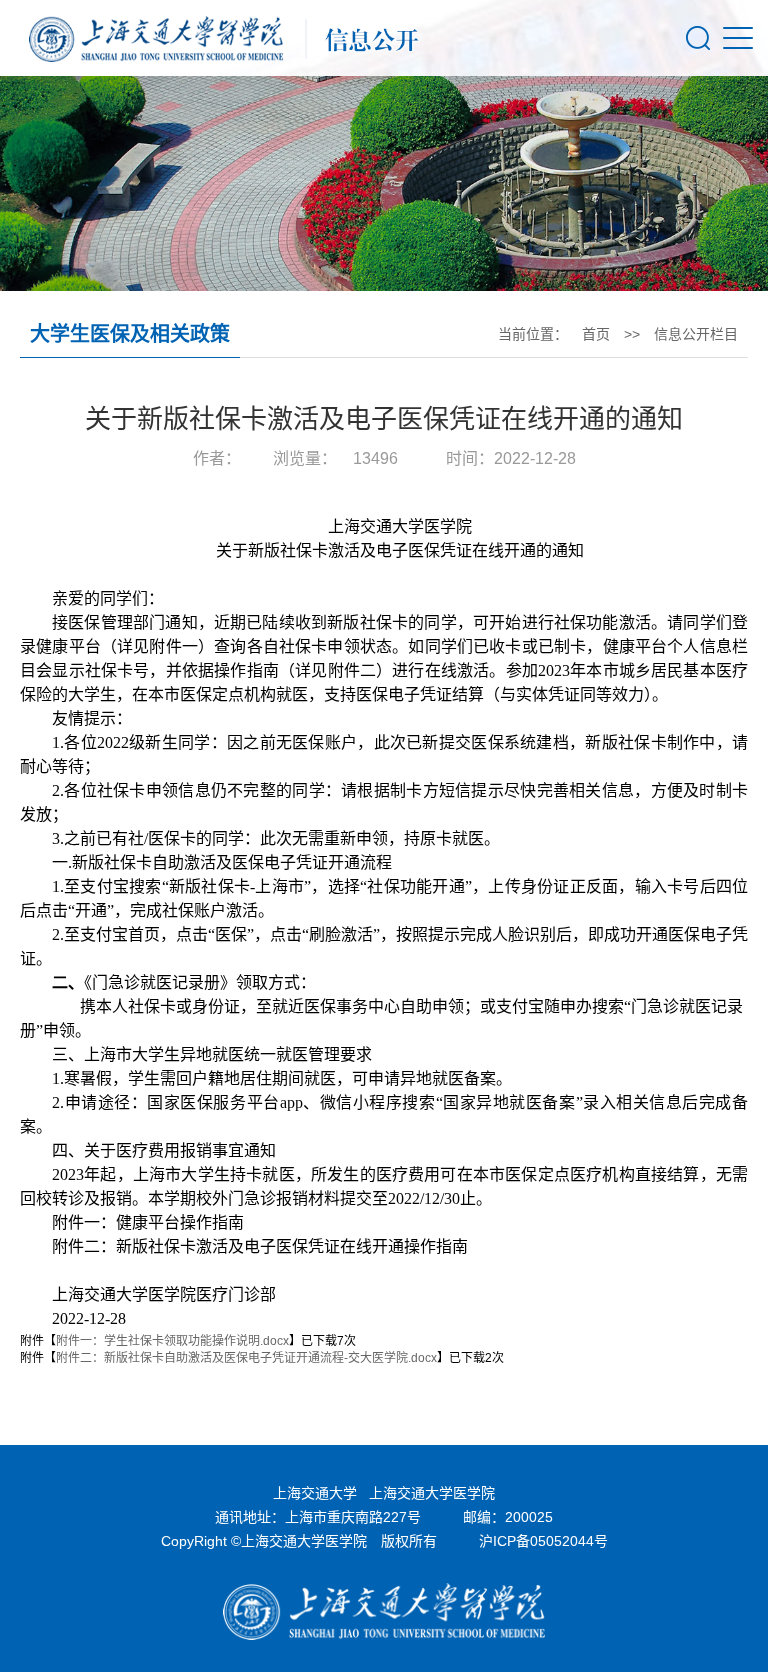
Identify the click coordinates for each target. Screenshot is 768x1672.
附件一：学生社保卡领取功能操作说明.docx (172, 1341)
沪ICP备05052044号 (543, 1541)
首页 (596, 334)
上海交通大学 (315, 1493)
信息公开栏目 (696, 334)
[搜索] (698, 38)
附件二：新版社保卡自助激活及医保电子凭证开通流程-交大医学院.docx (246, 1358)
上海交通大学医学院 (432, 1493)
